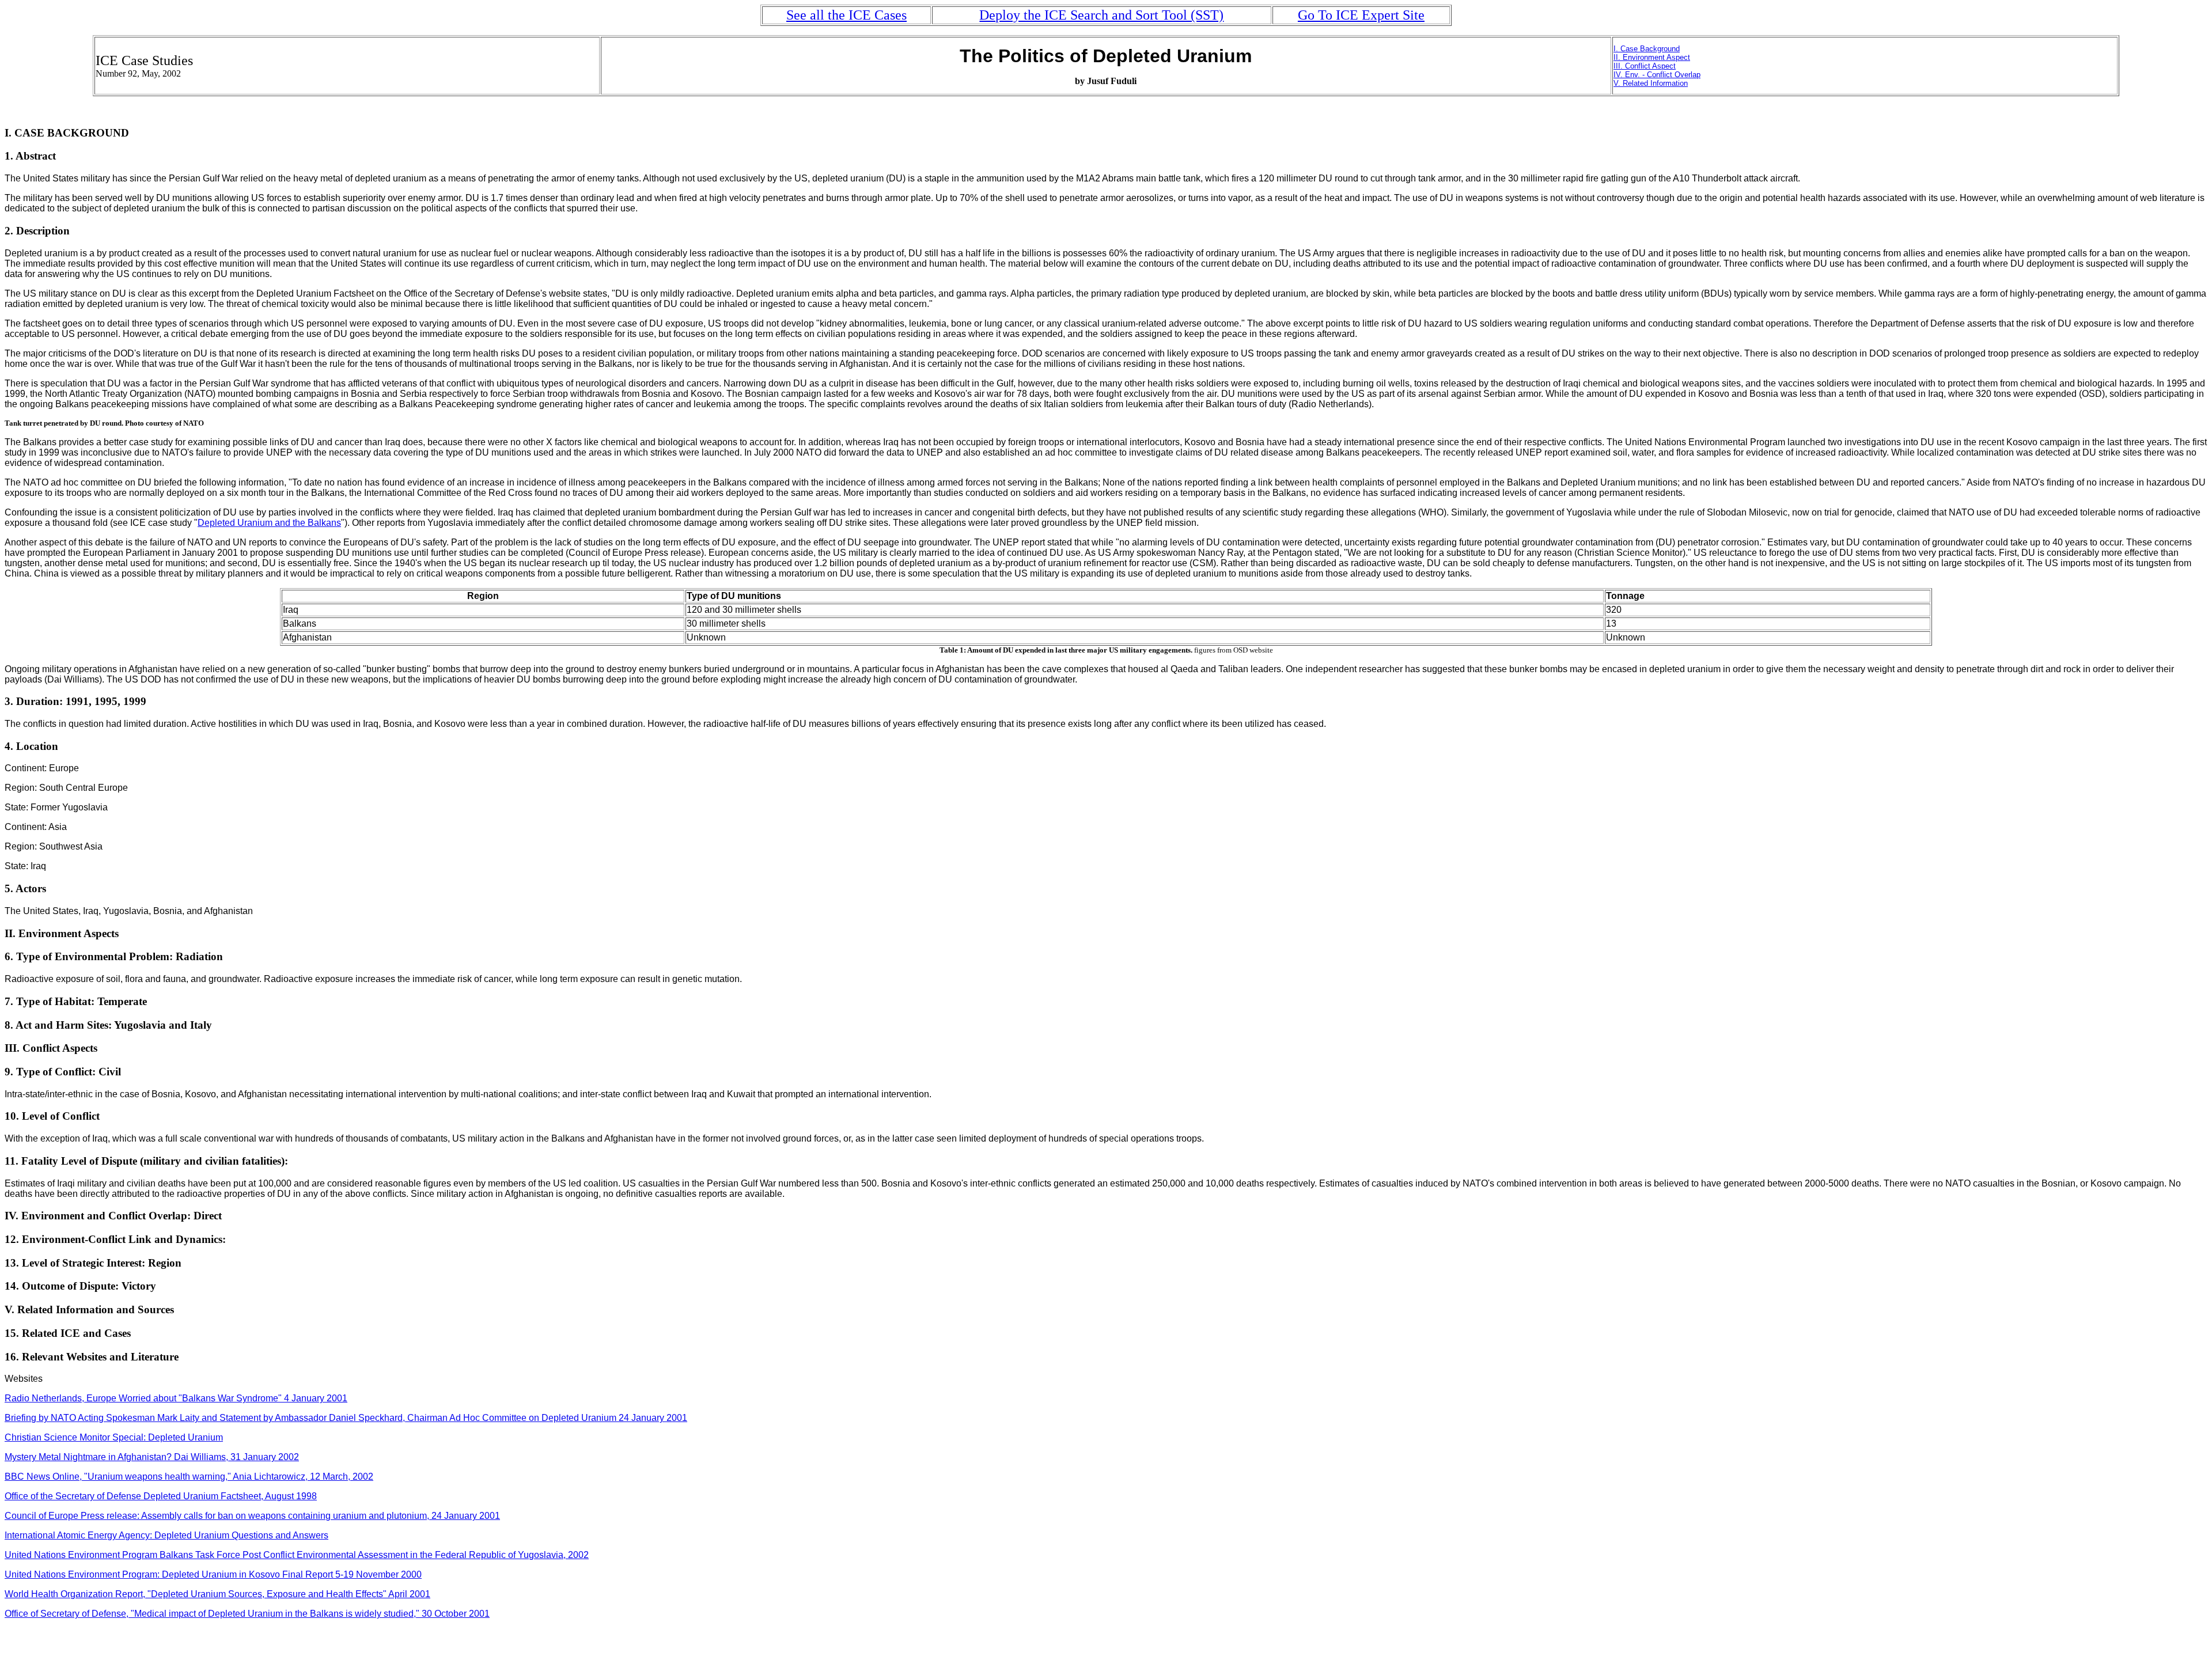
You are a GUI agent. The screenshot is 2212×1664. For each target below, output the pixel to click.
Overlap (1686, 75)
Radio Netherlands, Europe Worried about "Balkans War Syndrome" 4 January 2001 (176, 1398)
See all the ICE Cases (846, 15)
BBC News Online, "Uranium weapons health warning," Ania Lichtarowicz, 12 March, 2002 (189, 1477)
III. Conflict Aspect (1645, 66)
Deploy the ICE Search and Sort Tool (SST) (1101, 15)
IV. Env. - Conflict (1643, 75)
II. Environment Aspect (1652, 57)
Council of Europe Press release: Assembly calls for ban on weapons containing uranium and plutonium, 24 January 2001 (252, 1516)
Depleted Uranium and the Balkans (269, 523)
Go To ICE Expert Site (1361, 15)
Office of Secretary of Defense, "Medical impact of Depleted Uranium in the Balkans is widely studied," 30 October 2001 (247, 1614)
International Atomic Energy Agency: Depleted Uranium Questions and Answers (166, 1535)
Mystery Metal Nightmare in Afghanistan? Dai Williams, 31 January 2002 (152, 1457)
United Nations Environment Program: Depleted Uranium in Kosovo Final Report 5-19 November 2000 (213, 1574)
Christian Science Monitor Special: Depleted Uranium (114, 1437)
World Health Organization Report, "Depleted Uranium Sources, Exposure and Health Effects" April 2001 (217, 1594)
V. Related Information (1651, 83)
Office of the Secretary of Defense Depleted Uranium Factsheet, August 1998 (161, 1496)
